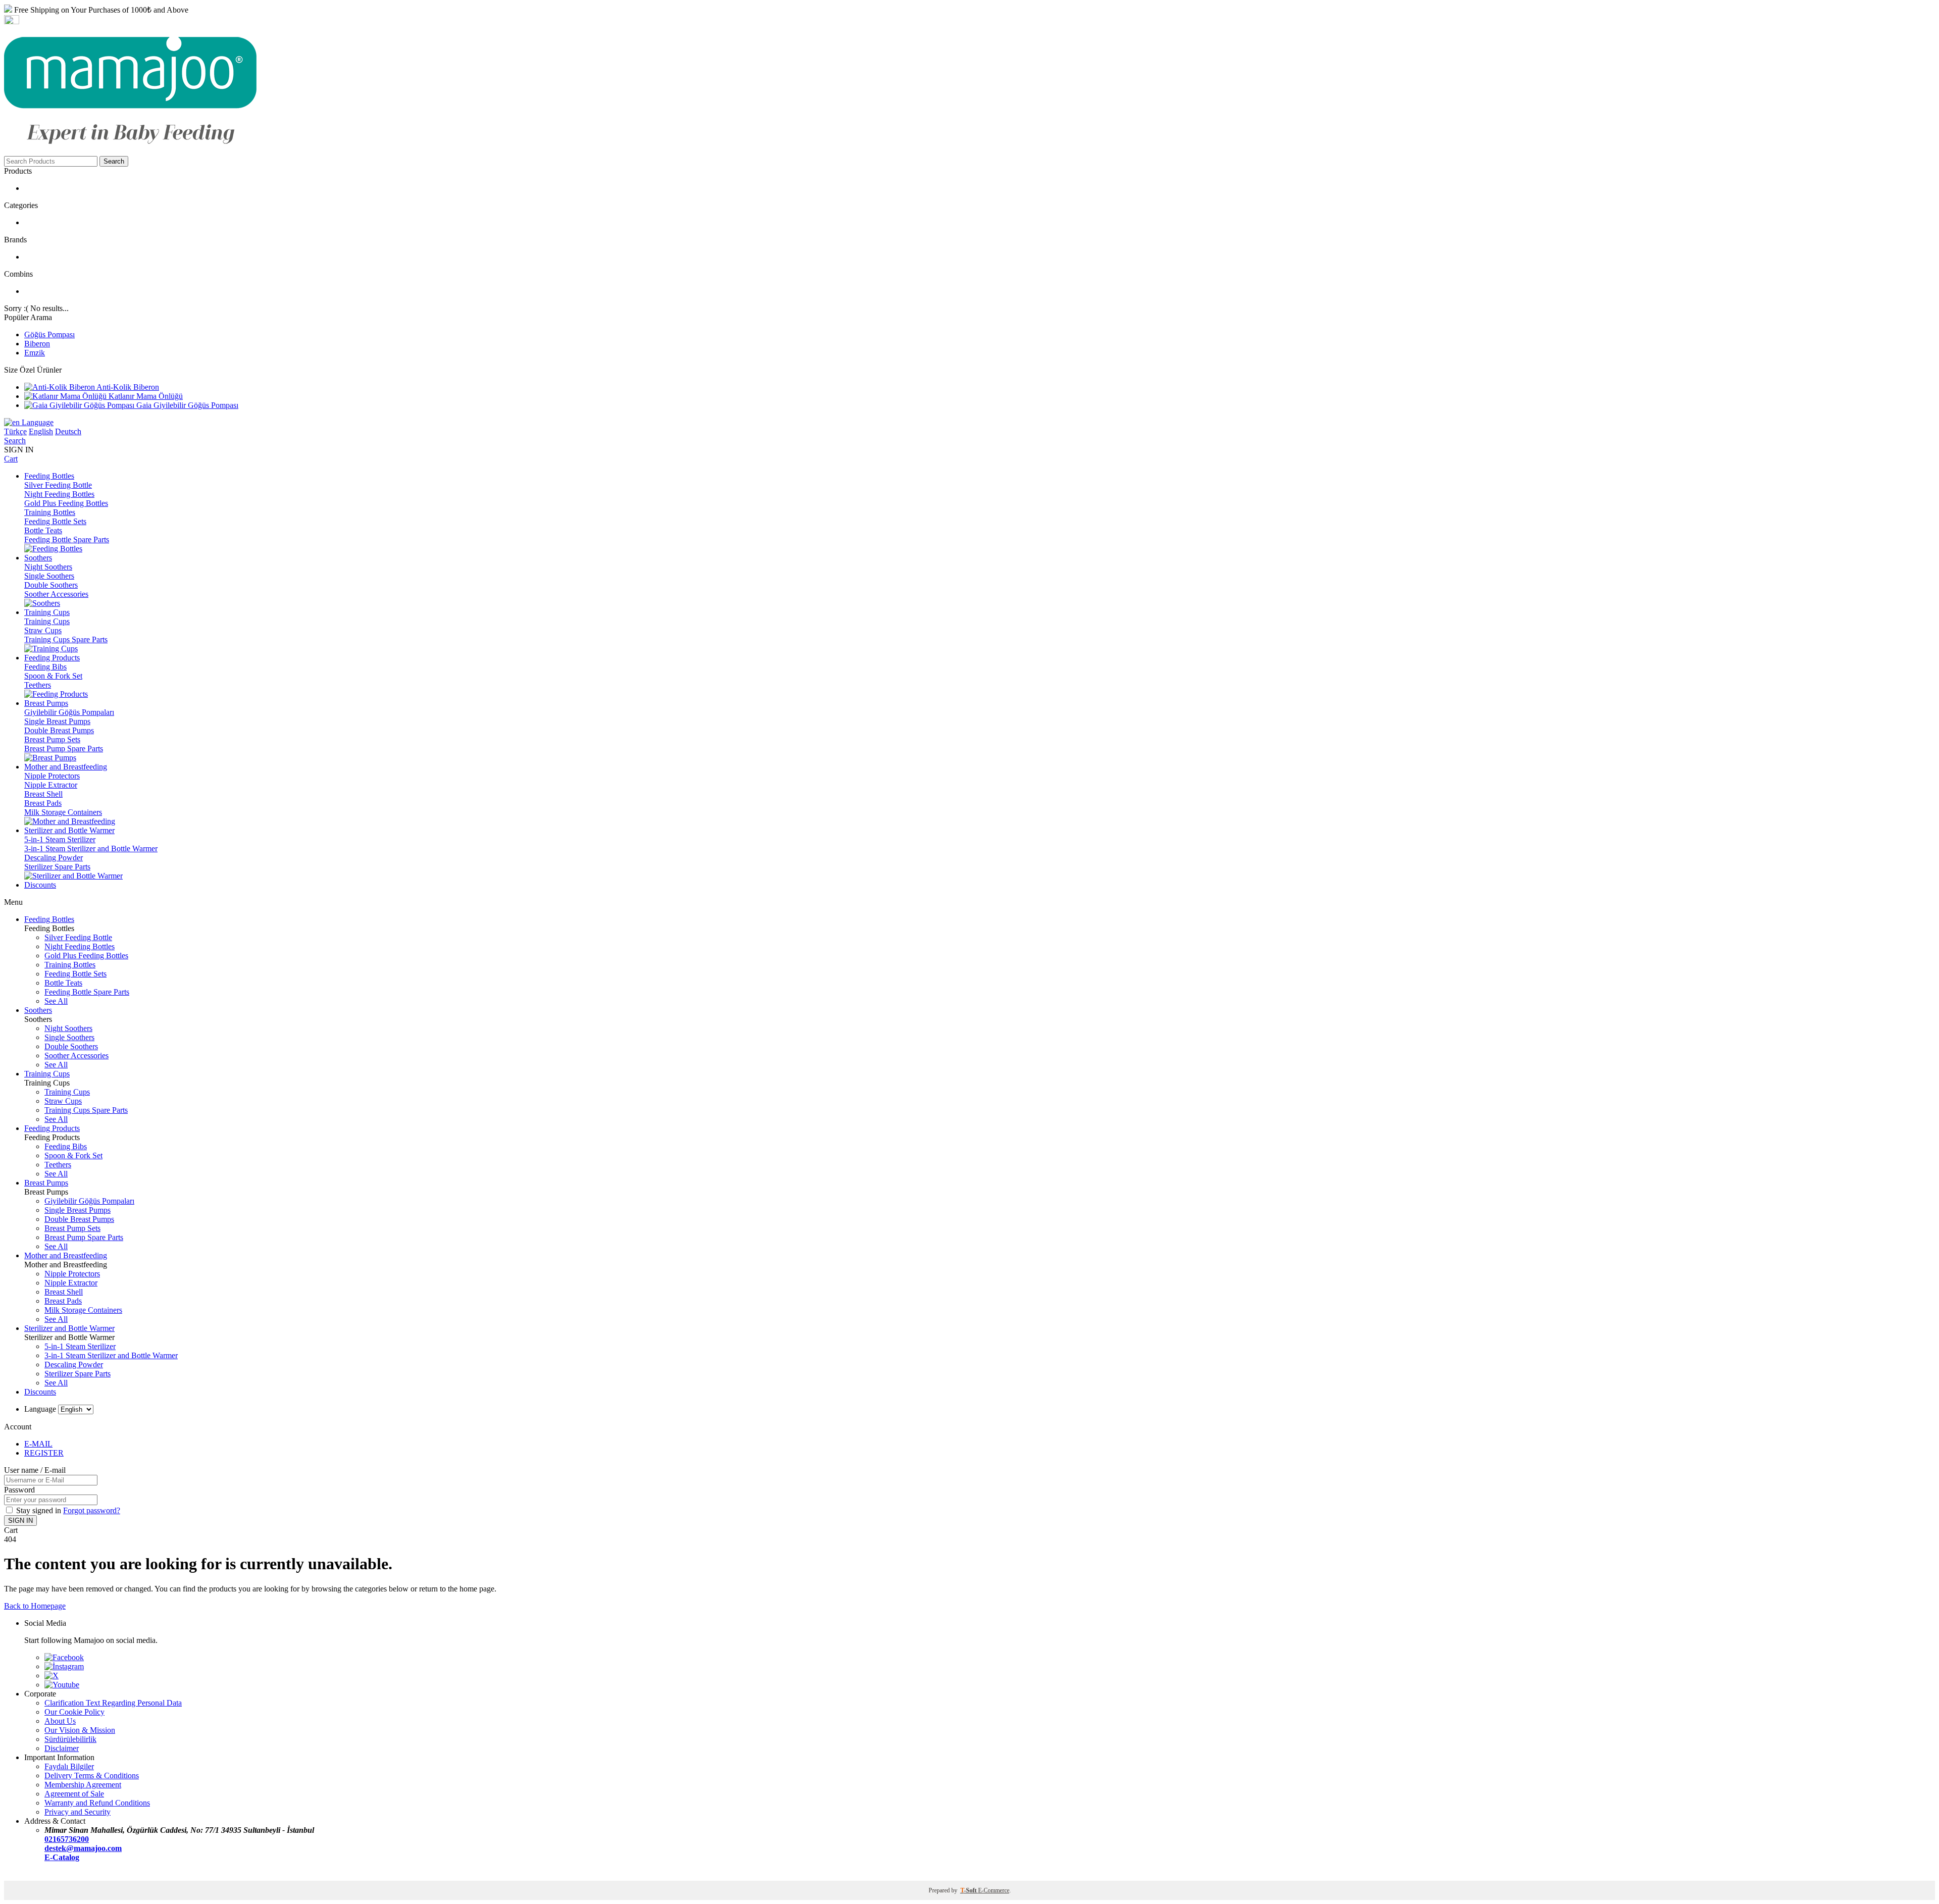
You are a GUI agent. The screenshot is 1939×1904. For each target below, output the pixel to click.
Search (114, 161)
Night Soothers (48, 567)
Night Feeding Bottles (59, 494)
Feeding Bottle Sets (55, 521)
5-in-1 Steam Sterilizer (60, 839)
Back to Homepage (35, 1606)
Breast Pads (43, 803)
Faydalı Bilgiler (69, 1766)
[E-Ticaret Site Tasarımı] (17, 1876)
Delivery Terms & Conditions (92, 1776)
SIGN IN (20, 1521)
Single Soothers (49, 576)
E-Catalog (62, 1857)
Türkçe (15, 431)
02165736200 (67, 1839)
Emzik (35, 353)
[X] (52, 1676)
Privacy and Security (78, 1812)
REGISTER (44, 1453)
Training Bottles (50, 512)
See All (56, 1001)
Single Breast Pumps (57, 721)
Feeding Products (52, 1128)
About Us (60, 1721)
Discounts (40, 1392)
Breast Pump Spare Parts (64, 749)
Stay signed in (40, 1510)
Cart (11, 459)
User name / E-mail (35, 1470)
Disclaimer (62, 1748)
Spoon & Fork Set (53, 676)
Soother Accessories (56, 594)
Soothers (38, 1010)
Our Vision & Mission (80, 1730)
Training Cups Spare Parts (66, 639)
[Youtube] (62, 1685)
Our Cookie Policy (74, 1712)
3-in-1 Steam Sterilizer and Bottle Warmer (91, 848)
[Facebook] (64, 1657)
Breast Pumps (46, 1183)
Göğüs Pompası (49, 335)
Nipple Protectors (52, 776)
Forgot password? (92, 1510)
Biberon (37, 344)
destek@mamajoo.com (83, 1848)
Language (37, 422)
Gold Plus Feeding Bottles (66, 503)
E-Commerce (994, 1890)
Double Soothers (51, 585)
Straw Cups (43, 630)
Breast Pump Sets (52, 739)
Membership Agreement (83, 1785)
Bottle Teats (43, 530)
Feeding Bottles (49, 919)
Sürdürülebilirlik (70, 1739)
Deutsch (68, 431)
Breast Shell (43, 794)
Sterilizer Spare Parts (57, 867)
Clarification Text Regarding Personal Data (113, 1703)
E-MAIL (38, 1444)
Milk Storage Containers (63, 812)
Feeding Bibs (45, 667)
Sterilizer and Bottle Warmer (69, 1328)
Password (19, 1490)
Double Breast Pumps (59, 730)
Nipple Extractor (51, 785)
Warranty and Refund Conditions (97, 1803)
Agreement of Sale (74, 1794)
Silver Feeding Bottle (58, 485)
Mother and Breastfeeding (66, 1255)
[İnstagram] (64, 1666)
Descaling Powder (54, 858)
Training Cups (47, 621)
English (41, 431)
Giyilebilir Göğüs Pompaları (69, 712)
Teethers (38, 685)
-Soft (969, 1890)
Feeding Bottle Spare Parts (67, 539)
